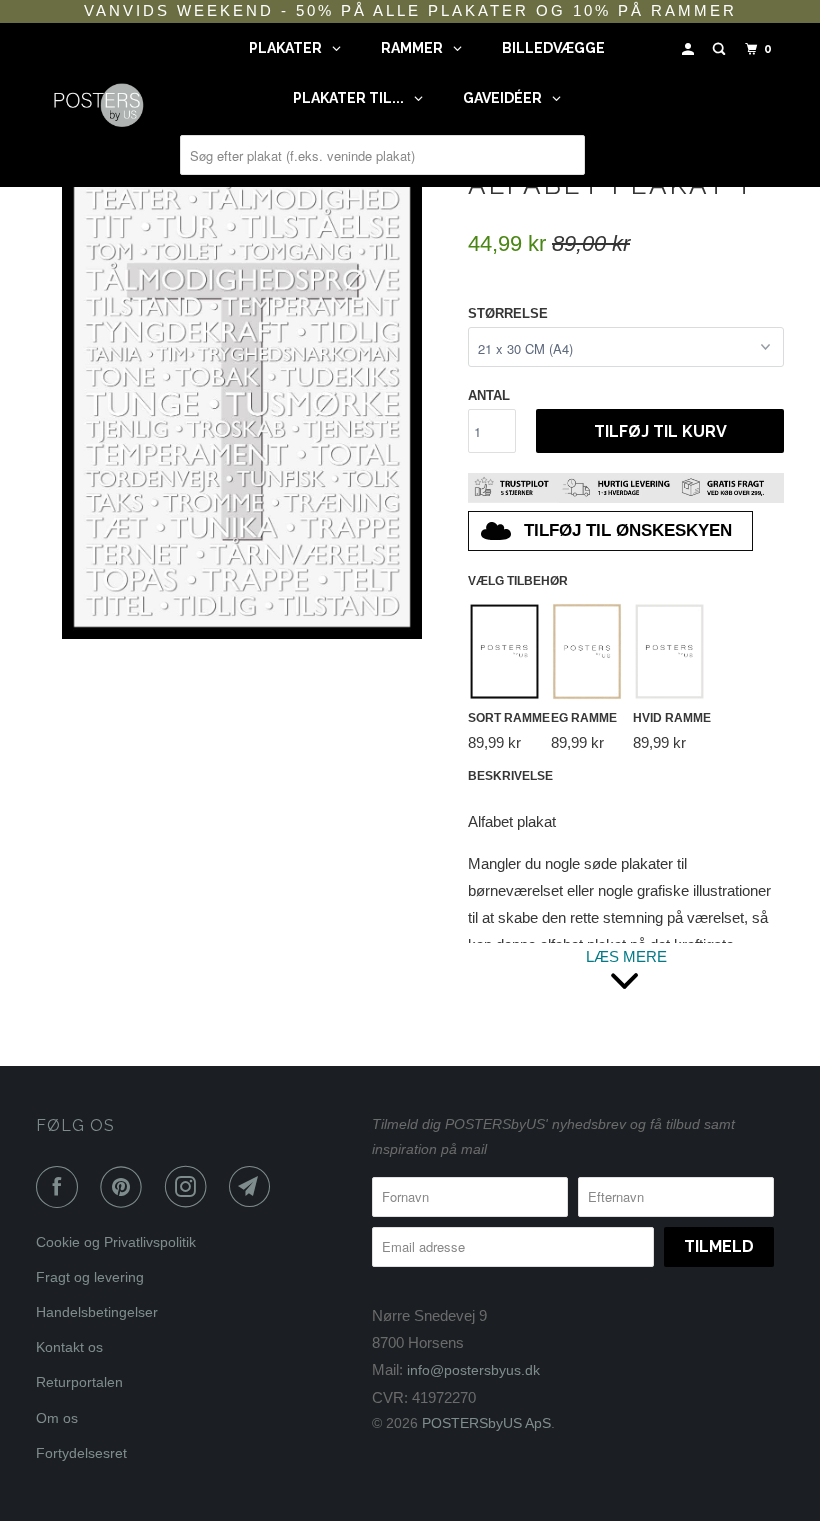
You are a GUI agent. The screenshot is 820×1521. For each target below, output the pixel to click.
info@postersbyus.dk (473, 1370)
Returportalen (79, 1382)
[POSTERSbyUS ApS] (98, 104)
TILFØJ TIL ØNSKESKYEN (628, 530)
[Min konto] (690, 49)
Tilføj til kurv (660, 431)
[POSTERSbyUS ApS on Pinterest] (125, 1187)
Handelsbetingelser (97, 1312)
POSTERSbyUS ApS (486, 1423)
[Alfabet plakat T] (242, 399)
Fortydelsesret (81, 1453)
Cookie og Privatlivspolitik (116, 1242)
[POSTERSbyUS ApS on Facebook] (61, 1187)
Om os (57, 1418)
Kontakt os (69, 1347)
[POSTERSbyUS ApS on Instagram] (190, 1187)
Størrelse (508, 313)
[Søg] (721, 49)
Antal (489, 395)
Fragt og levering (90, 1277)
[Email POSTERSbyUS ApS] (254, 1187)
